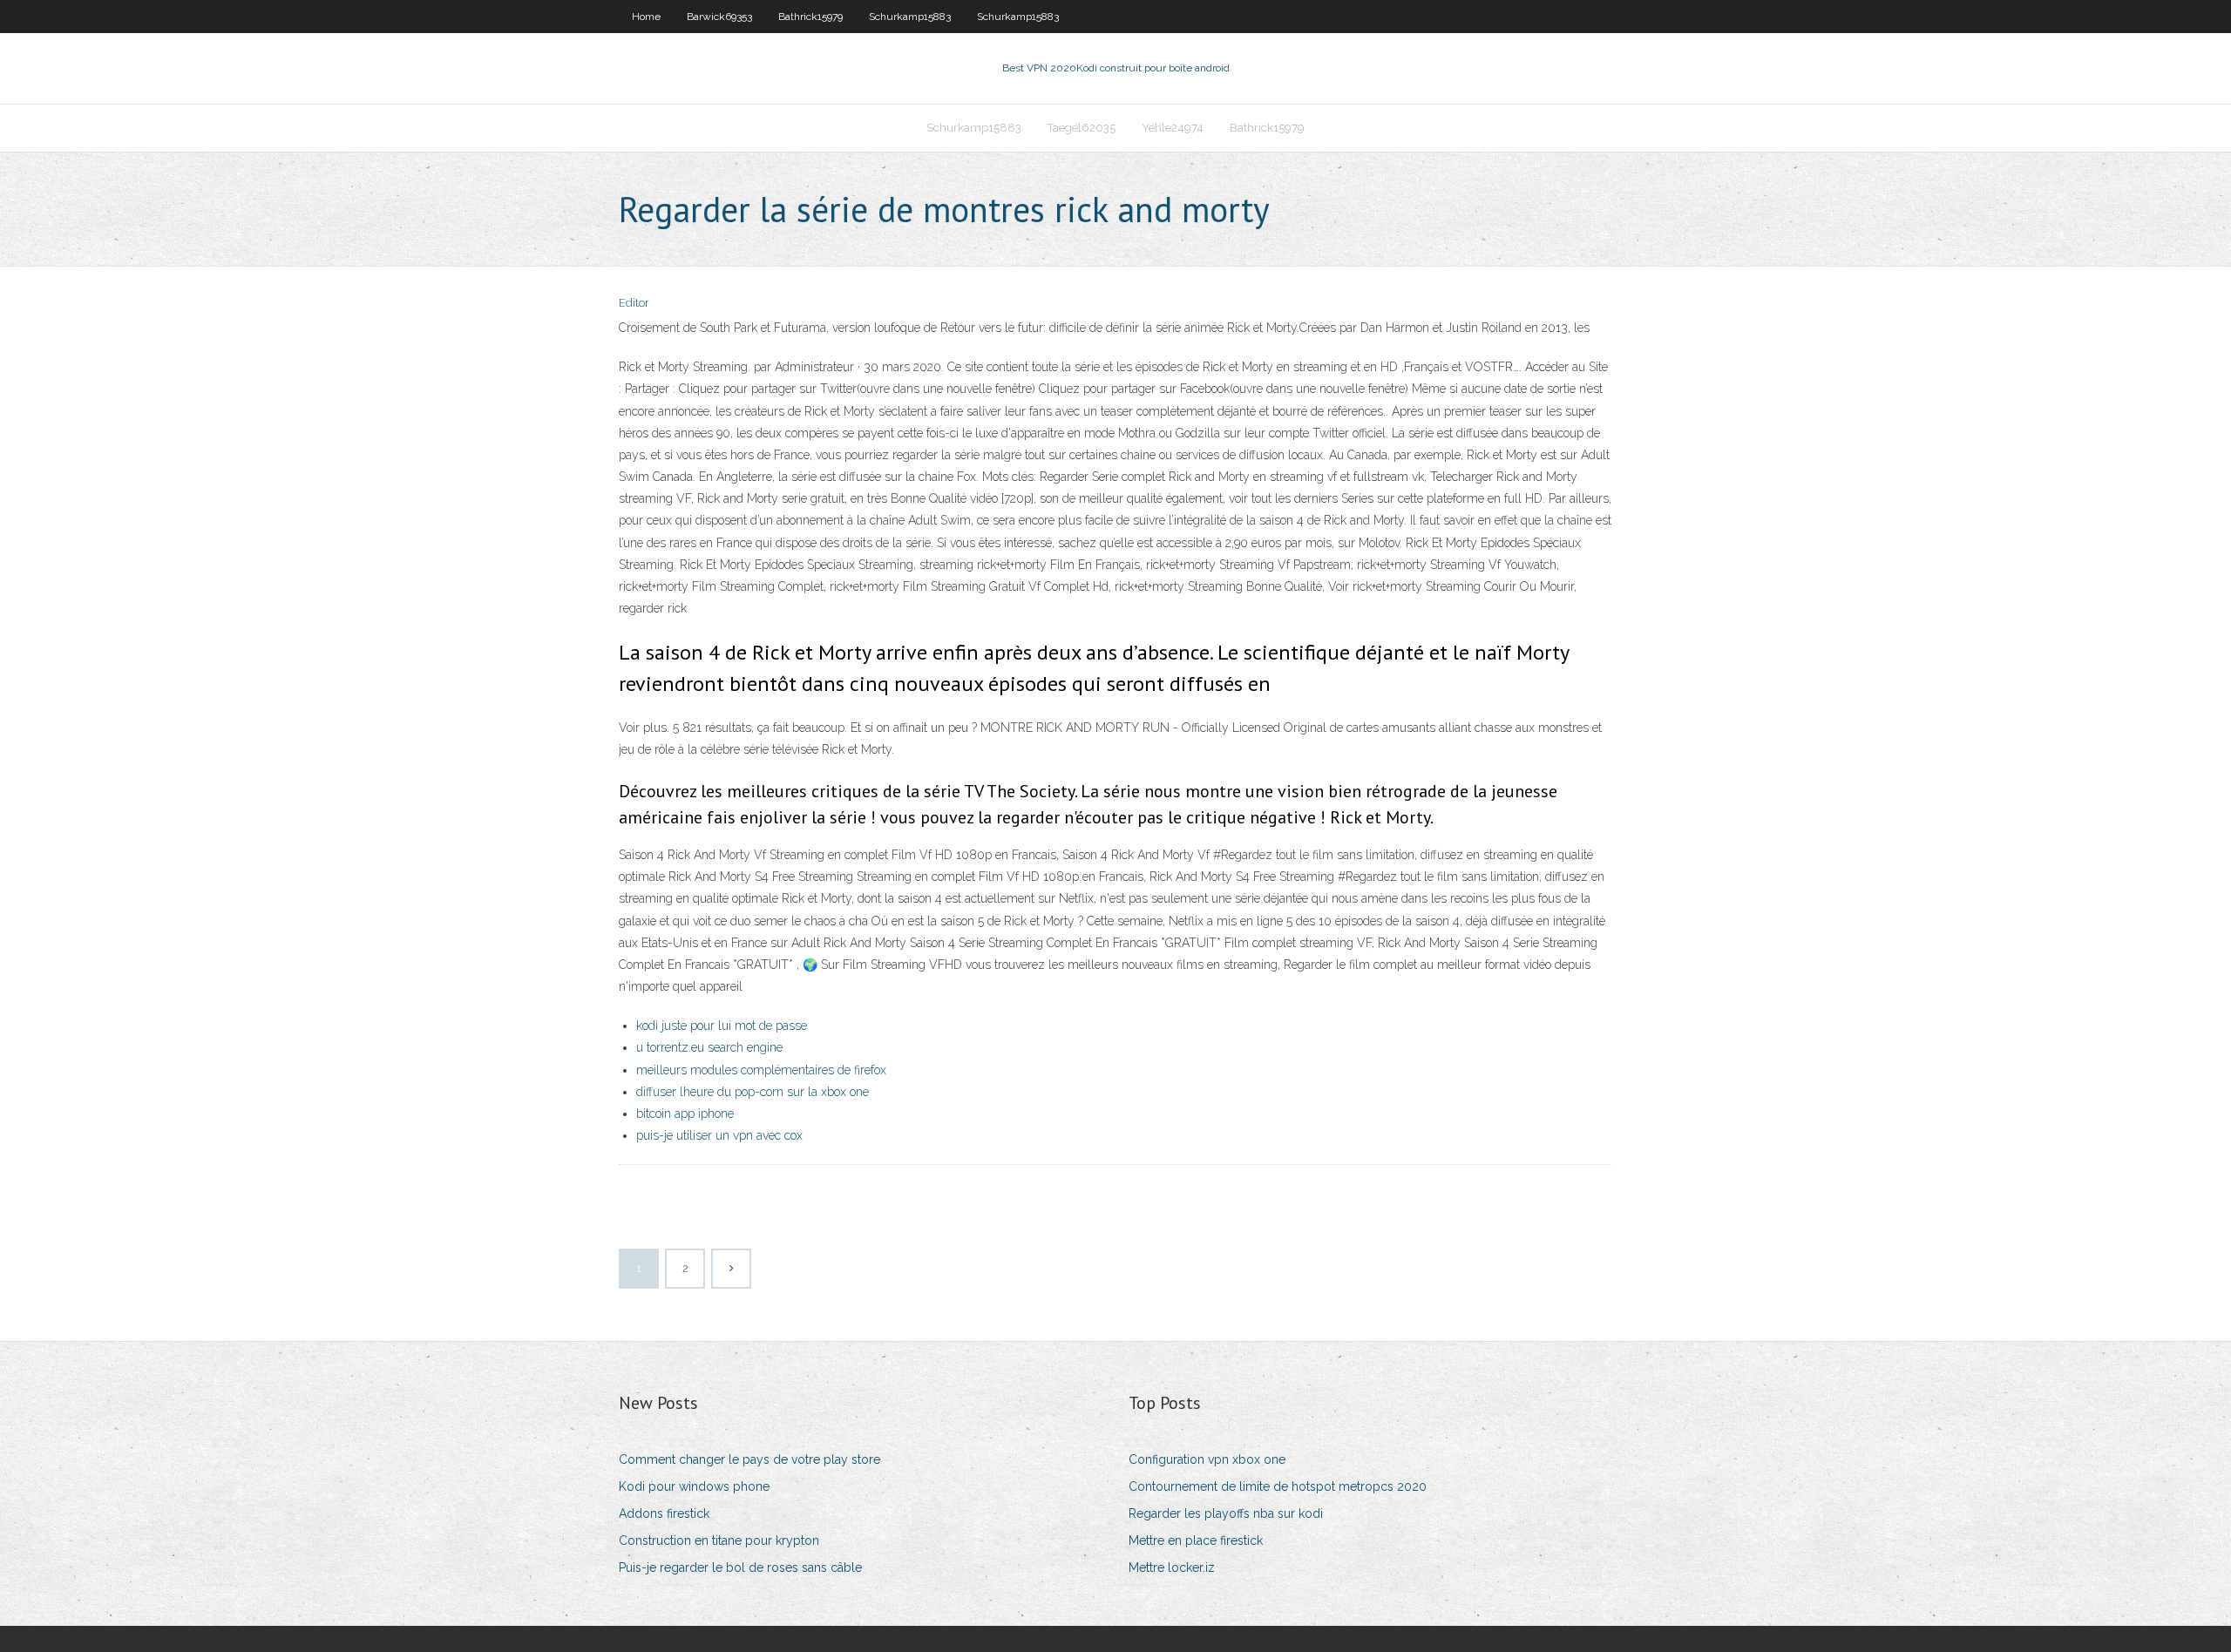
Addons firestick (664, 1513)
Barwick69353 (719, 17)
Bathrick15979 (810, 17)
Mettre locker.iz (1172, 1567)
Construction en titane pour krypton (719, 1540)
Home (646, 17)
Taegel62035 (1082, 128)
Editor (634, 303)
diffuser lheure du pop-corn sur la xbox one (753, 1092)
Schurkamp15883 (910, 17)
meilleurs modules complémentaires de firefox (761, 1070)
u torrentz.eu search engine (709, 1047)
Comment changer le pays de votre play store (749, 1459)
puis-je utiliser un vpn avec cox (719, 1135)
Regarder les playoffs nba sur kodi (1226, 1513)
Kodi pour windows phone (694, 1486)
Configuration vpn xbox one (1207, 1459)
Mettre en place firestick (1196, 1540)
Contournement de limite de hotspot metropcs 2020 (1278, 1486)
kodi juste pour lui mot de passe (722, 1026)
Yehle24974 (1173, 128)
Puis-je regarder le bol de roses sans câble (740, 1567)
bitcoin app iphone (685, 1114)
